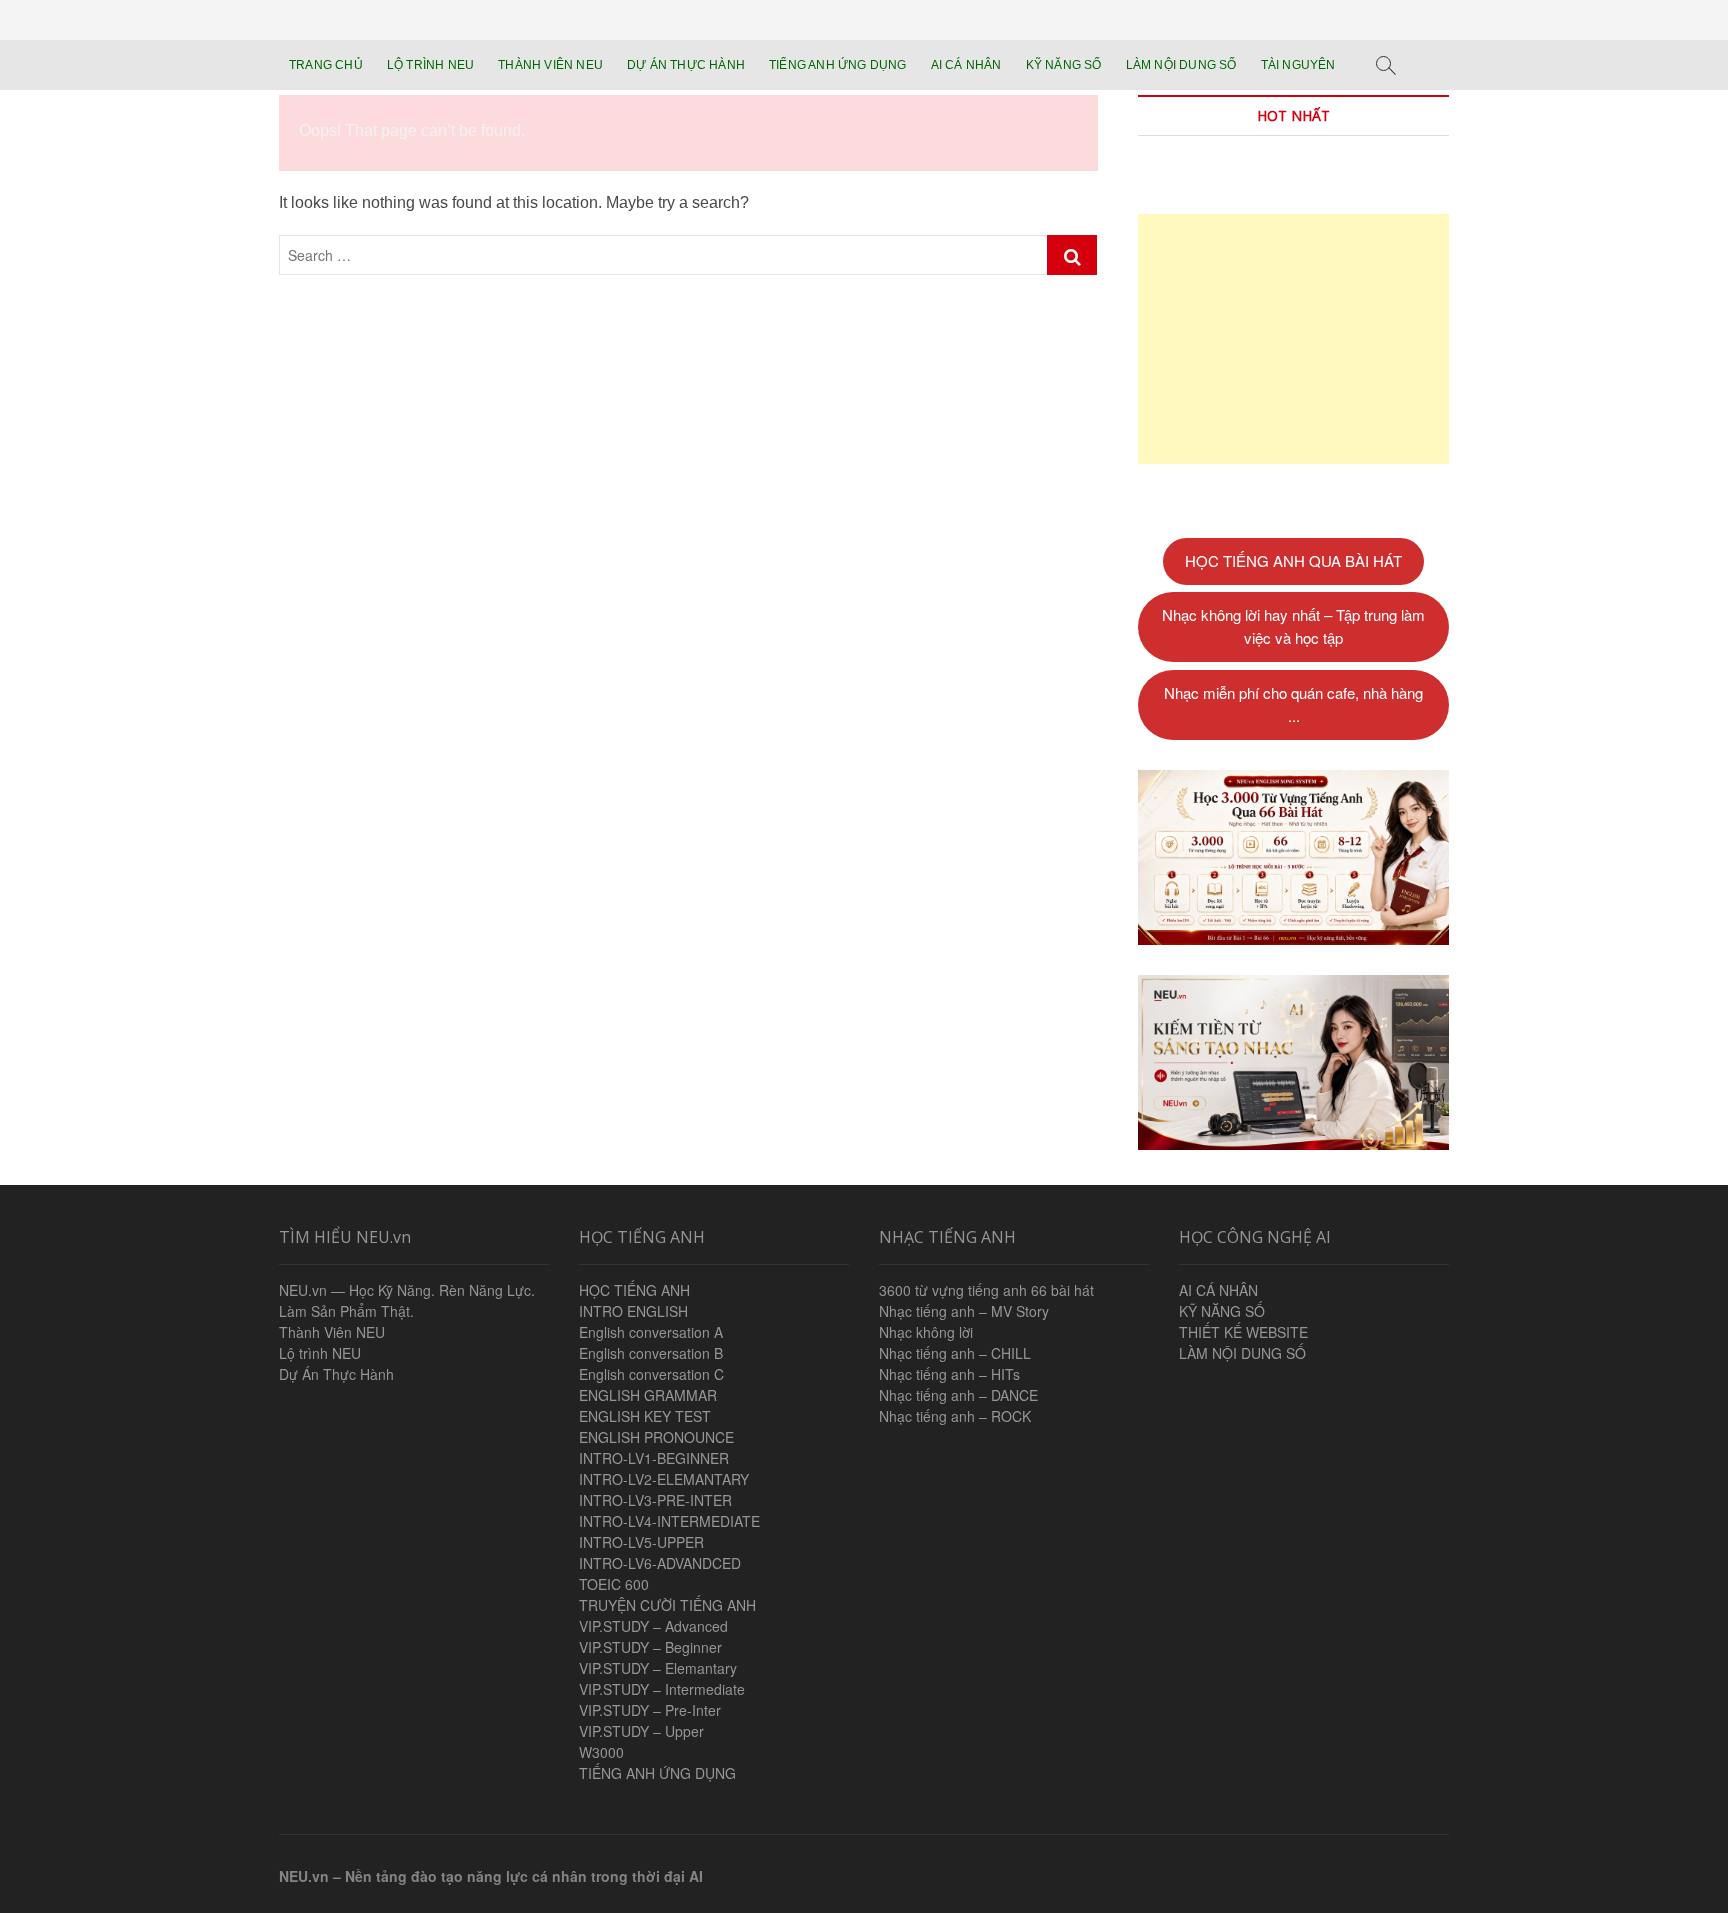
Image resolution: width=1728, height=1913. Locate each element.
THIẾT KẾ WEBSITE (1243, 1332)
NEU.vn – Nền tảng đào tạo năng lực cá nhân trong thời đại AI (491, 1876)
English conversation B (651, 1353)
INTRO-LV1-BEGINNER (654, 1458)
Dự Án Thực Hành (336, 1374)
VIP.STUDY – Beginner (650, 1647)
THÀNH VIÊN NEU (550, 65)
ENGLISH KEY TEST (645, 1416)
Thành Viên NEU (332, 1332)
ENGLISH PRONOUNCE (656, 1437)
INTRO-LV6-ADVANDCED (660, 1563)
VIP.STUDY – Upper (641, 1731)
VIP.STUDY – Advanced (653, 1626)
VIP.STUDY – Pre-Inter (650, 1710)
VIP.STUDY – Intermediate (662, 1689)
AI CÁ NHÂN (966, 65)
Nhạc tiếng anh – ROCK (955, 1416)
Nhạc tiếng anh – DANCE (958, 1395)
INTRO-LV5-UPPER (641, 1542)
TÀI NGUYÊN (1298, 65)
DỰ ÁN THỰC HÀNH (686, 65)
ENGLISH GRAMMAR (648, 1395)
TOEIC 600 (614, 1584)
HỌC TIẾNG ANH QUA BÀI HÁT (1293, 560)
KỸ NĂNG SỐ (1064, 65)
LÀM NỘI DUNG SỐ (1181, 65)
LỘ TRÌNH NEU (430, 65)
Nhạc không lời (926, 1332)
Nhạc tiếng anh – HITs (949, 1374)
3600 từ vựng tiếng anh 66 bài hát (986, 1290)
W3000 (601, 1752)
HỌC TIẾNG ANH (634, 1290)
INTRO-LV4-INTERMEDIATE (669, 1521)
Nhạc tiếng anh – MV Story (964, 1311)
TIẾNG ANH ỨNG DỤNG (838, 65)
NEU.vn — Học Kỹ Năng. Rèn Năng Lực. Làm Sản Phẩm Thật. (407, 1300)
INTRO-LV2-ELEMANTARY (664, 1479)
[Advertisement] (1293, 339)
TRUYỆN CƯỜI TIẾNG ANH (667, 1605)
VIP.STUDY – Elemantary (658, 1668)
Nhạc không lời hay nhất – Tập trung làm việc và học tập (1293, 626)
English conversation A (651, 1332)
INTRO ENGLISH (633, 1311)
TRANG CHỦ (326, 65)
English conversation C (651, 1374)
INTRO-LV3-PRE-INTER (655, 1500)
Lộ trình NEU (320, 1353)
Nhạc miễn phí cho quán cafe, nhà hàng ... (1293, 704)
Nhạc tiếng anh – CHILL (955, 1353)
